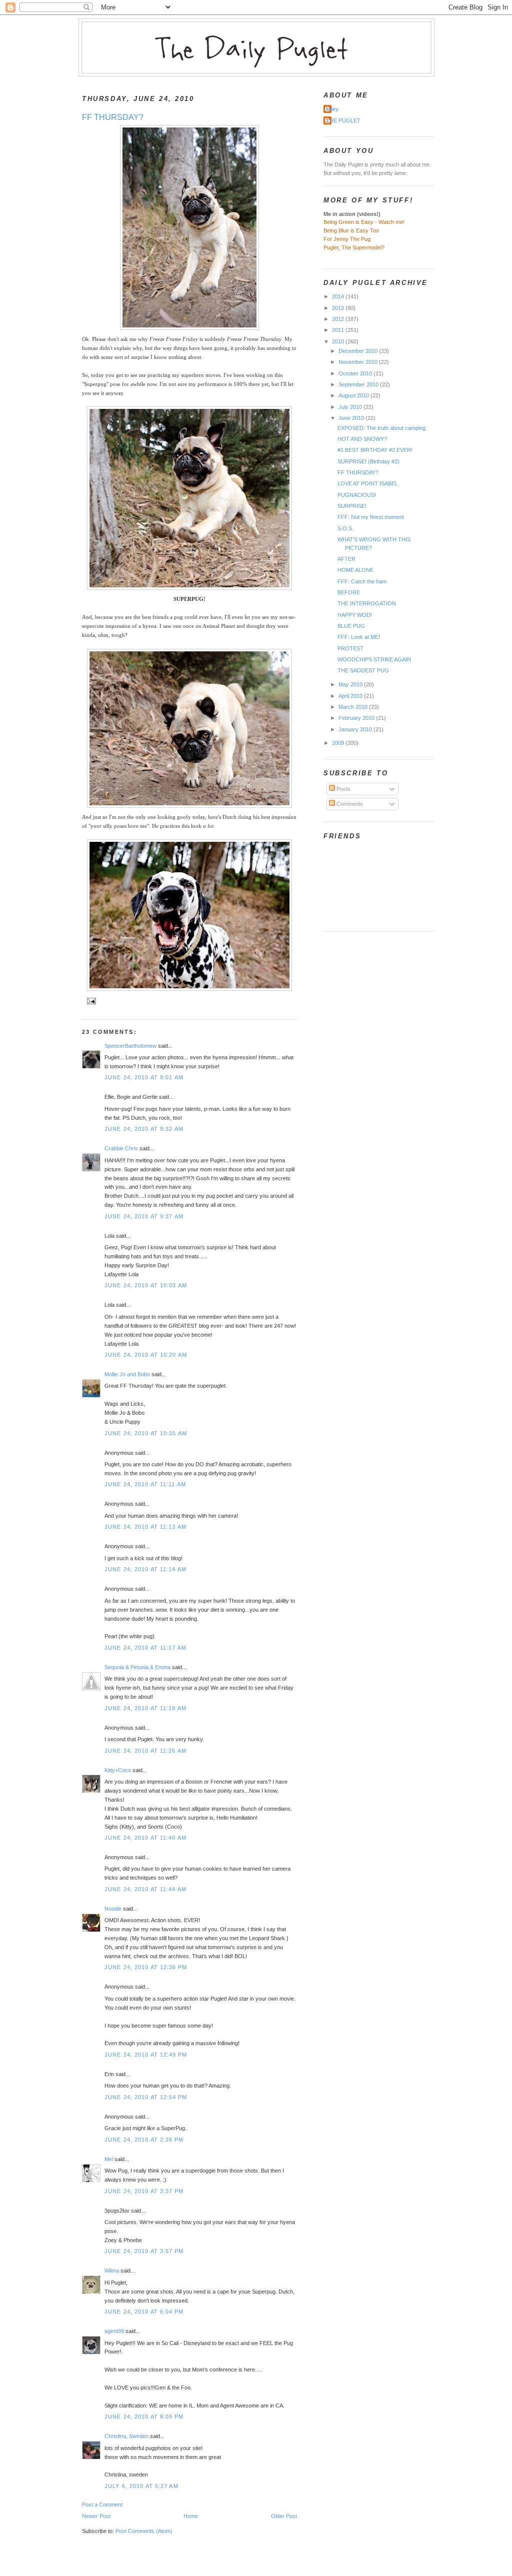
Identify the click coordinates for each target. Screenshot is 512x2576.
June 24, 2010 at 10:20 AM (146, 1355)
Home (191, 2516)
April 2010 (351, 696)
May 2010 (351, 684)
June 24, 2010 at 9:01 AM (144, 1077)
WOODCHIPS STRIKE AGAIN (374, 659)
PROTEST (350, 648)
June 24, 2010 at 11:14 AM (145, 1569)
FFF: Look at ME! (359, 637)
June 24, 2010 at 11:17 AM (145, 1648)
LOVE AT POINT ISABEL (368, 483)
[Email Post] (90, 1001)
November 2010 (359, 362)
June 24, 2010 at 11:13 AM (145, 1527)
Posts (343, 789)
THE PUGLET (343, 120)
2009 (339, 743)
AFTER (346, 559)
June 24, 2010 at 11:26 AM (145, 1751)
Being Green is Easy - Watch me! (364, 222)
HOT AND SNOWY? (362, 439)
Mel (109, 2159)
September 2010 (359, 384)
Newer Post (96, 2516)
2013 (339, 308)
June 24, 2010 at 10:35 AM (146, 1433)
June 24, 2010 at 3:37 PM (144, 2191)
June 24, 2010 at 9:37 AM (144, 1216)
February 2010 (357, 718)
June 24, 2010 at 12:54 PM (146, 2097)
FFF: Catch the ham (362, 581)
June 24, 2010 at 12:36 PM (146, 1967)
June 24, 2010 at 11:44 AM (145, 1889)
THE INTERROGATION (367, 603)
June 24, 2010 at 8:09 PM (144, 2417)
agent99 (114, 2331)
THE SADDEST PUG (363, 670)
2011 (339, 330)
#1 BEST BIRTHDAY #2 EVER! (375, 450)
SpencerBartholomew (130, 1046)
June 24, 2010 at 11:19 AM (145, 1708)
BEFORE (349, 592)
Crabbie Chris (121, 1148)
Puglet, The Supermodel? (354, 247)
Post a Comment (102, 2505)
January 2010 (356, 729)
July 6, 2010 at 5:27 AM (141, 2486)
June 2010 (352, 418)
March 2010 (354, 707)
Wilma (112, 2271)
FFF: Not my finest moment (371, 517)
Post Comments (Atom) (144, 2531)
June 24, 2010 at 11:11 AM (145, 1484)
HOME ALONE (355, 570)
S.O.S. (345, 528)
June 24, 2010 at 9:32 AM (144, 1129)
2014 (339, 296)
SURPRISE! (352, 506)
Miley (332, 109)
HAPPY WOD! (355, 615)
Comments (349, 804)
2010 (339, 341)
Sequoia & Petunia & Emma (137, 1667)
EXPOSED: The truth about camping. (382, 428)
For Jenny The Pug (347, 239)
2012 (339, 319)
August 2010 (354, 395)
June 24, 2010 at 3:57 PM (144, 2251)
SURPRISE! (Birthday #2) (368, 461)
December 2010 (359, 351)
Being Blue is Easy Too (351, 230)
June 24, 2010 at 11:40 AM (145, 1838)
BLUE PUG (351, 626)
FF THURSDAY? (113, 117)
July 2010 (351, 407)
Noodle (113, 1909)
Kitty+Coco (118, 1770)
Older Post (284, 2516)
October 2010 (356, 373)
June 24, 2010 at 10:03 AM (146, 1285)
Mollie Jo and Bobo (127, 1374)
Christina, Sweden (126, 2436)
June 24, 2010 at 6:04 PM (144, 2312)
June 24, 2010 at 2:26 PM (144, 2140)
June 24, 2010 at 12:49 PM (146, 2055)
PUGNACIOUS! (357, 495)
